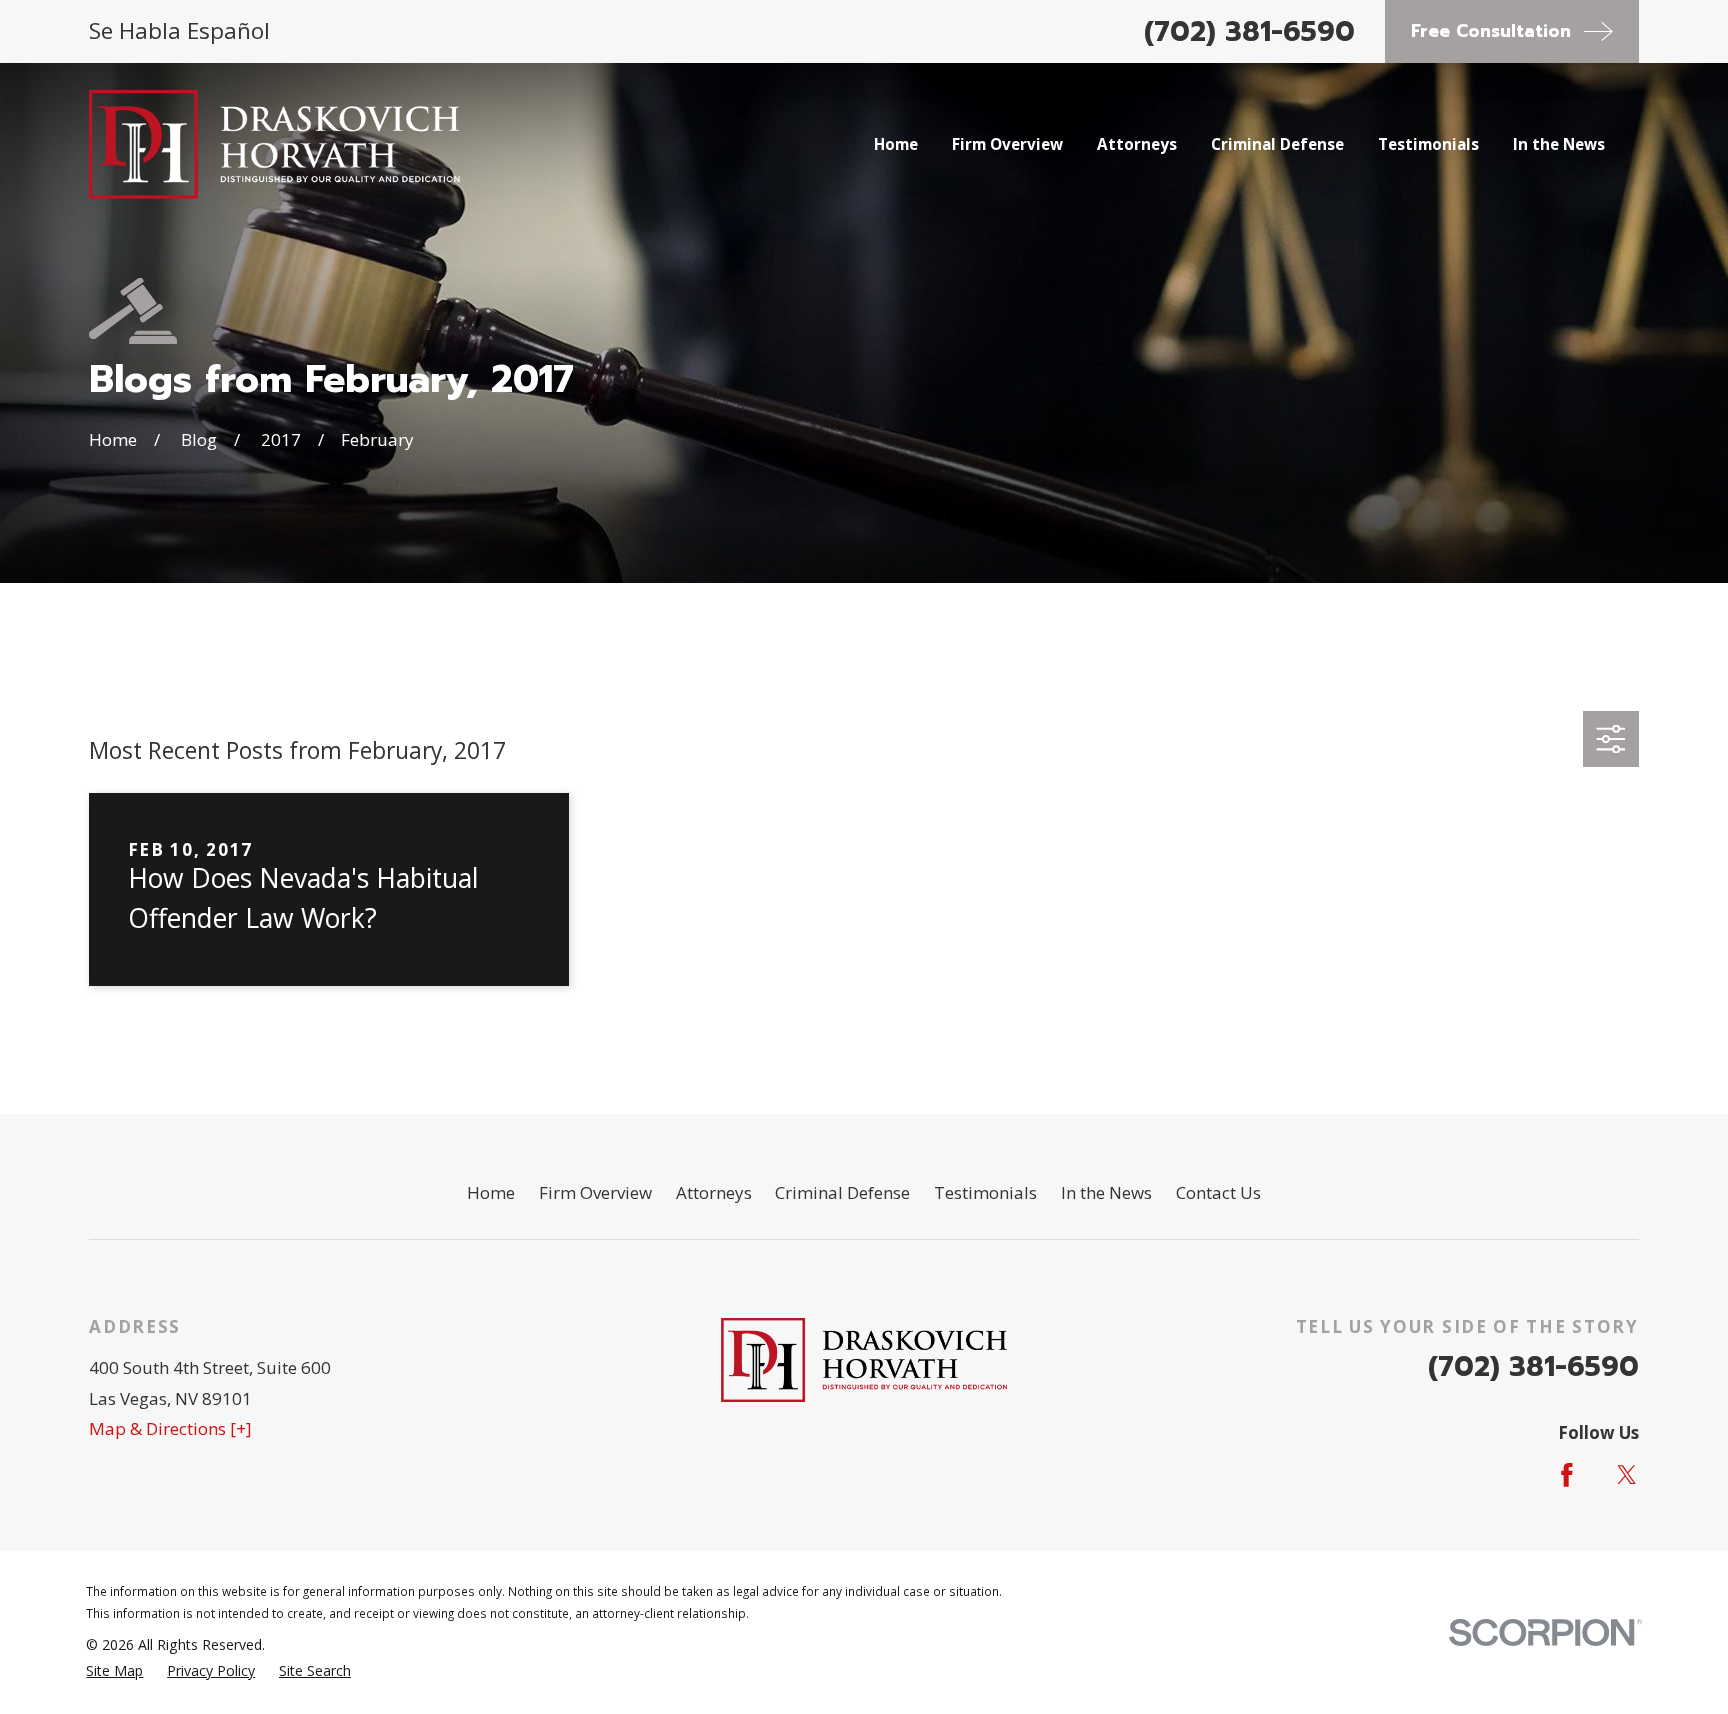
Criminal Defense (842, 1192)
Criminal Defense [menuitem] (1277, 144)
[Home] (274, 144)
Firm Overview (595, 1192)
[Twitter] (1627, 1475)
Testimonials (985, 1192)
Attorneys (714, 1192)
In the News (1106, 1192)
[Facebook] (1567, 1475)
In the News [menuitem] (1559, 144)
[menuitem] (114, 1671)
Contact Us (1218, 1192)
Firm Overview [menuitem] (1007, 144)
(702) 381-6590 (1249, 31)
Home (491, 1192)
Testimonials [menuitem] (1428, 144)
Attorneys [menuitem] (1137, 144)
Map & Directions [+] (170, 1428)
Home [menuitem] (896, 144)
